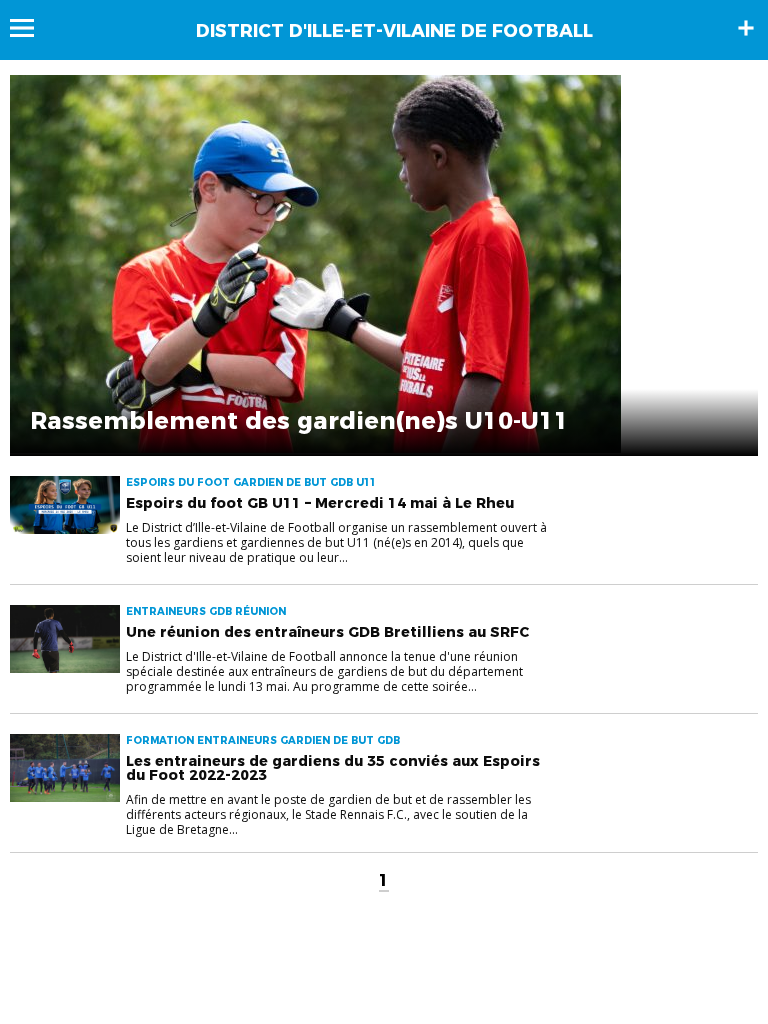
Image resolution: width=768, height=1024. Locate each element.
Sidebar (746, 28)
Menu (31, 28)
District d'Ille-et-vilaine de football (394, 31)
